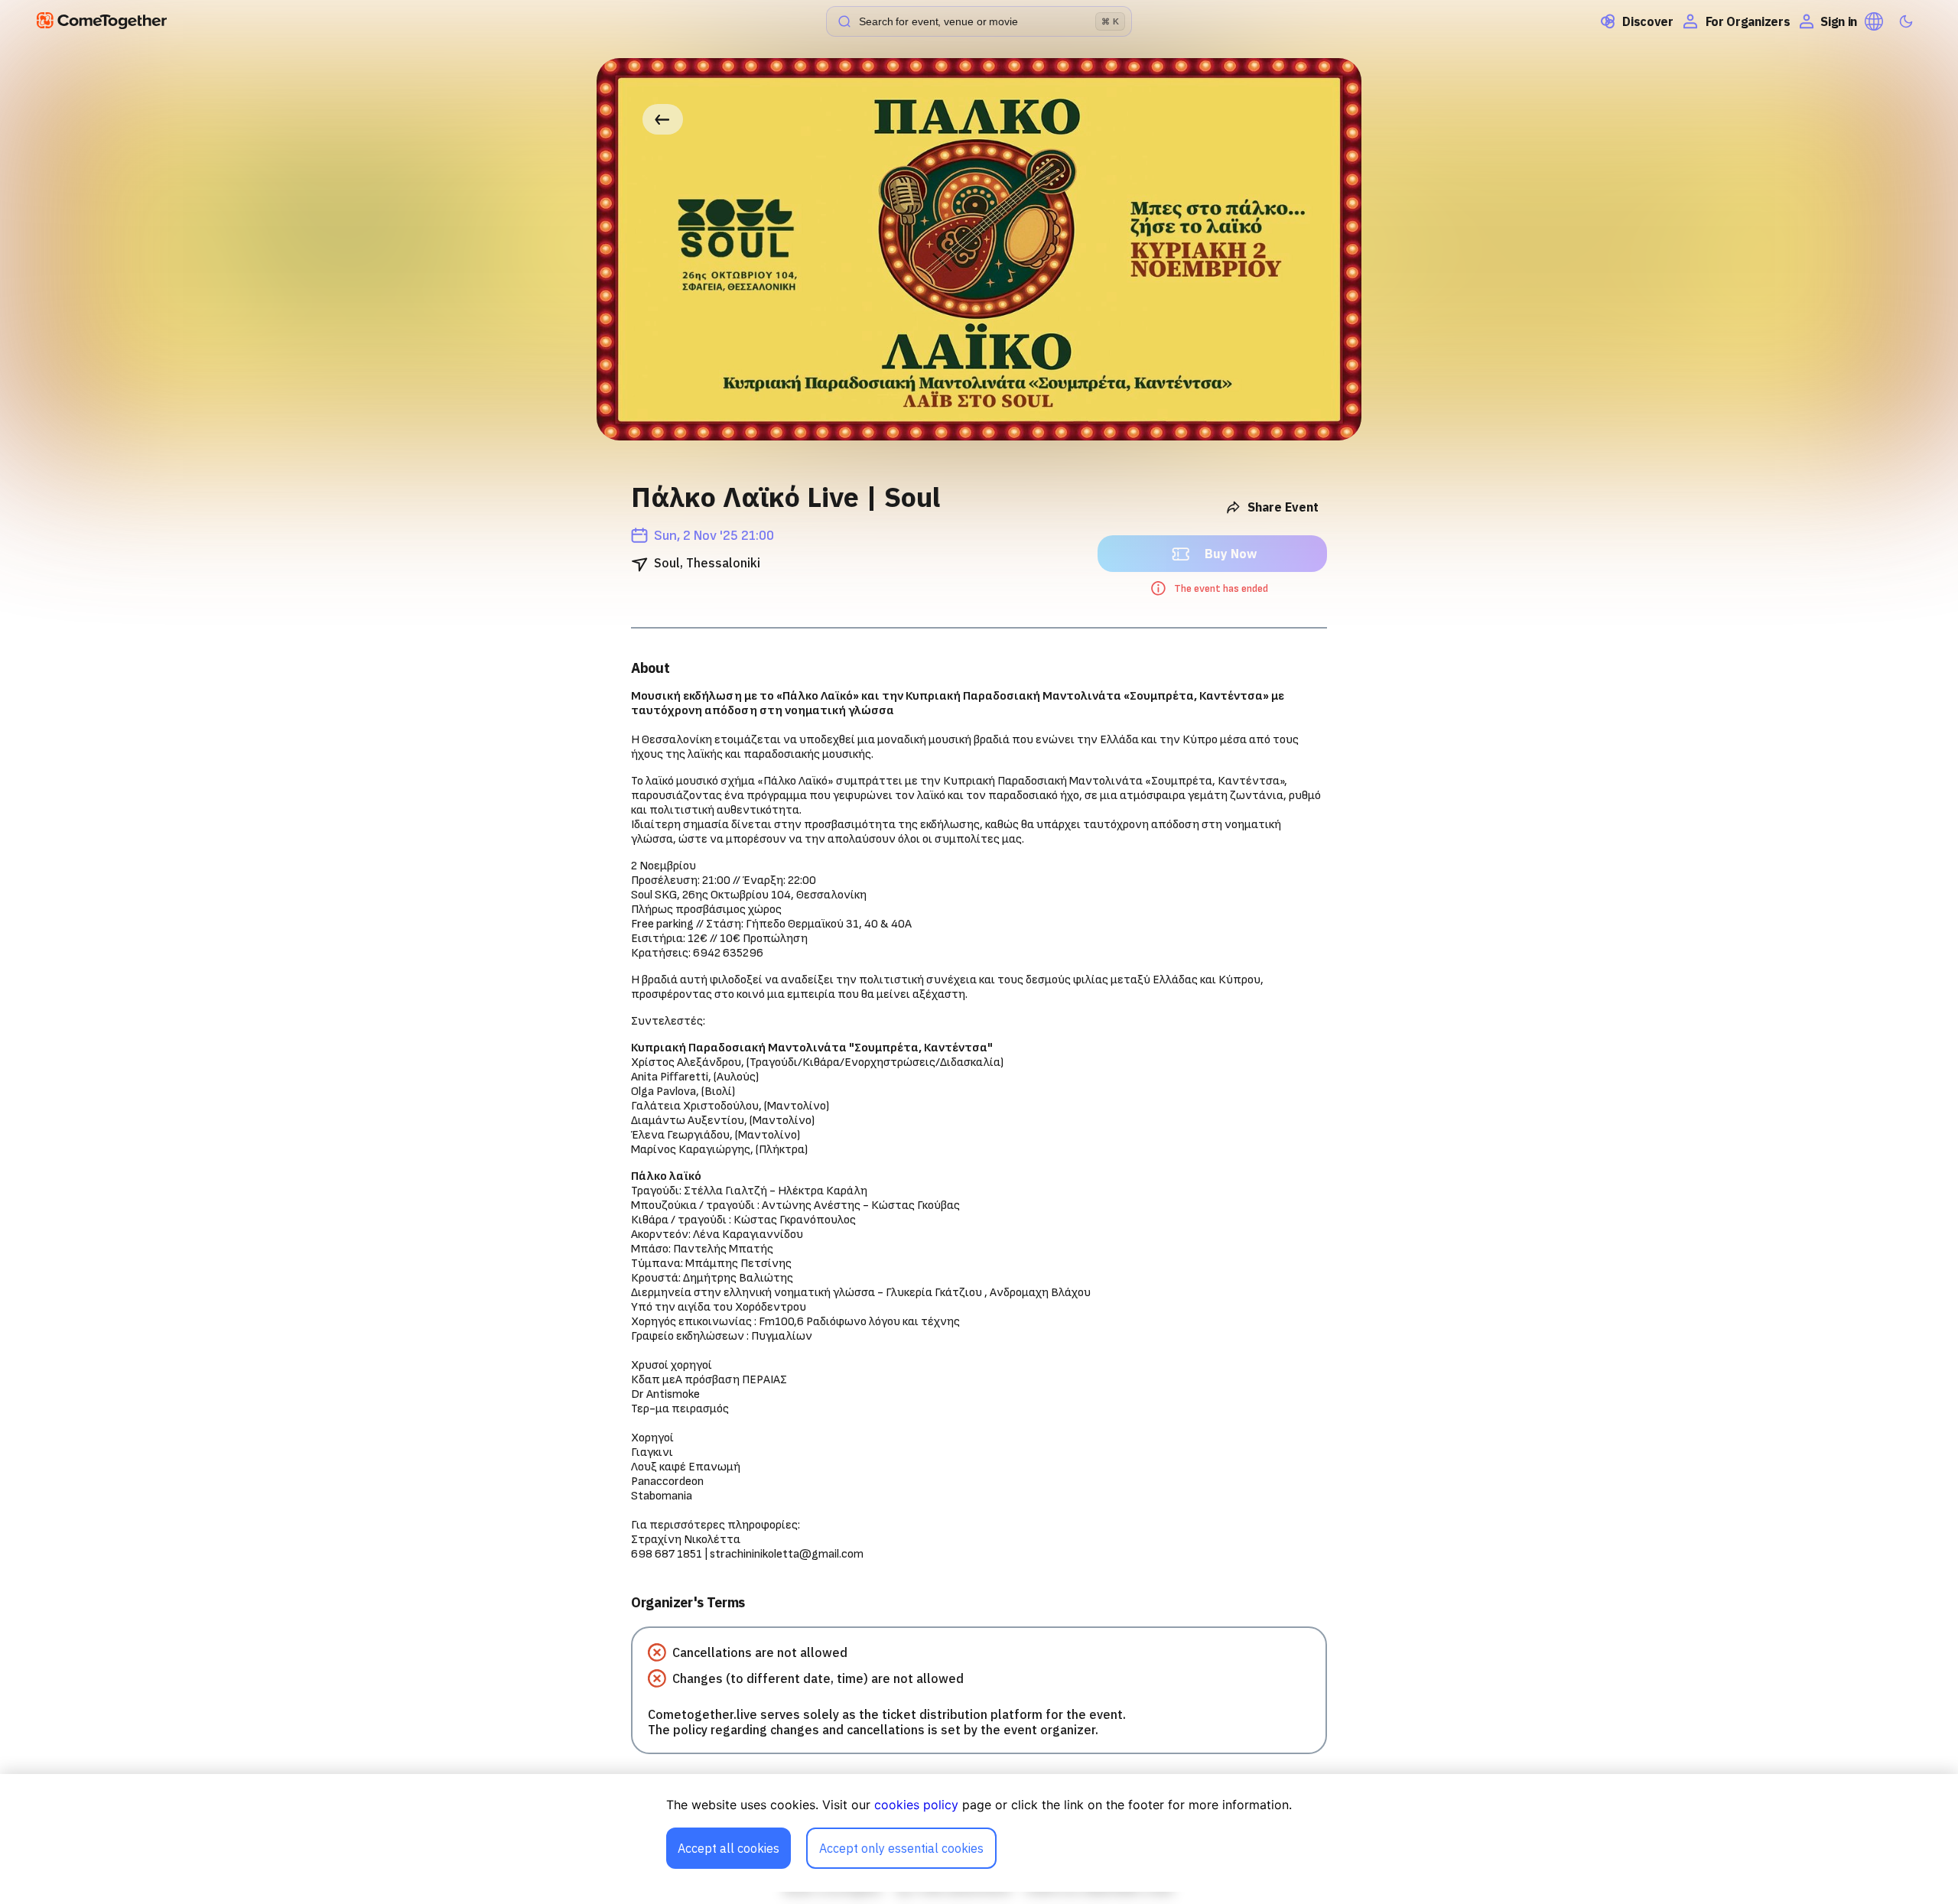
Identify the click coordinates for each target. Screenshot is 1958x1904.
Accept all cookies (729, 1848)
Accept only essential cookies (901, 1848)
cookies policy (916, 1805)
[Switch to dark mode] (1906, 21)
